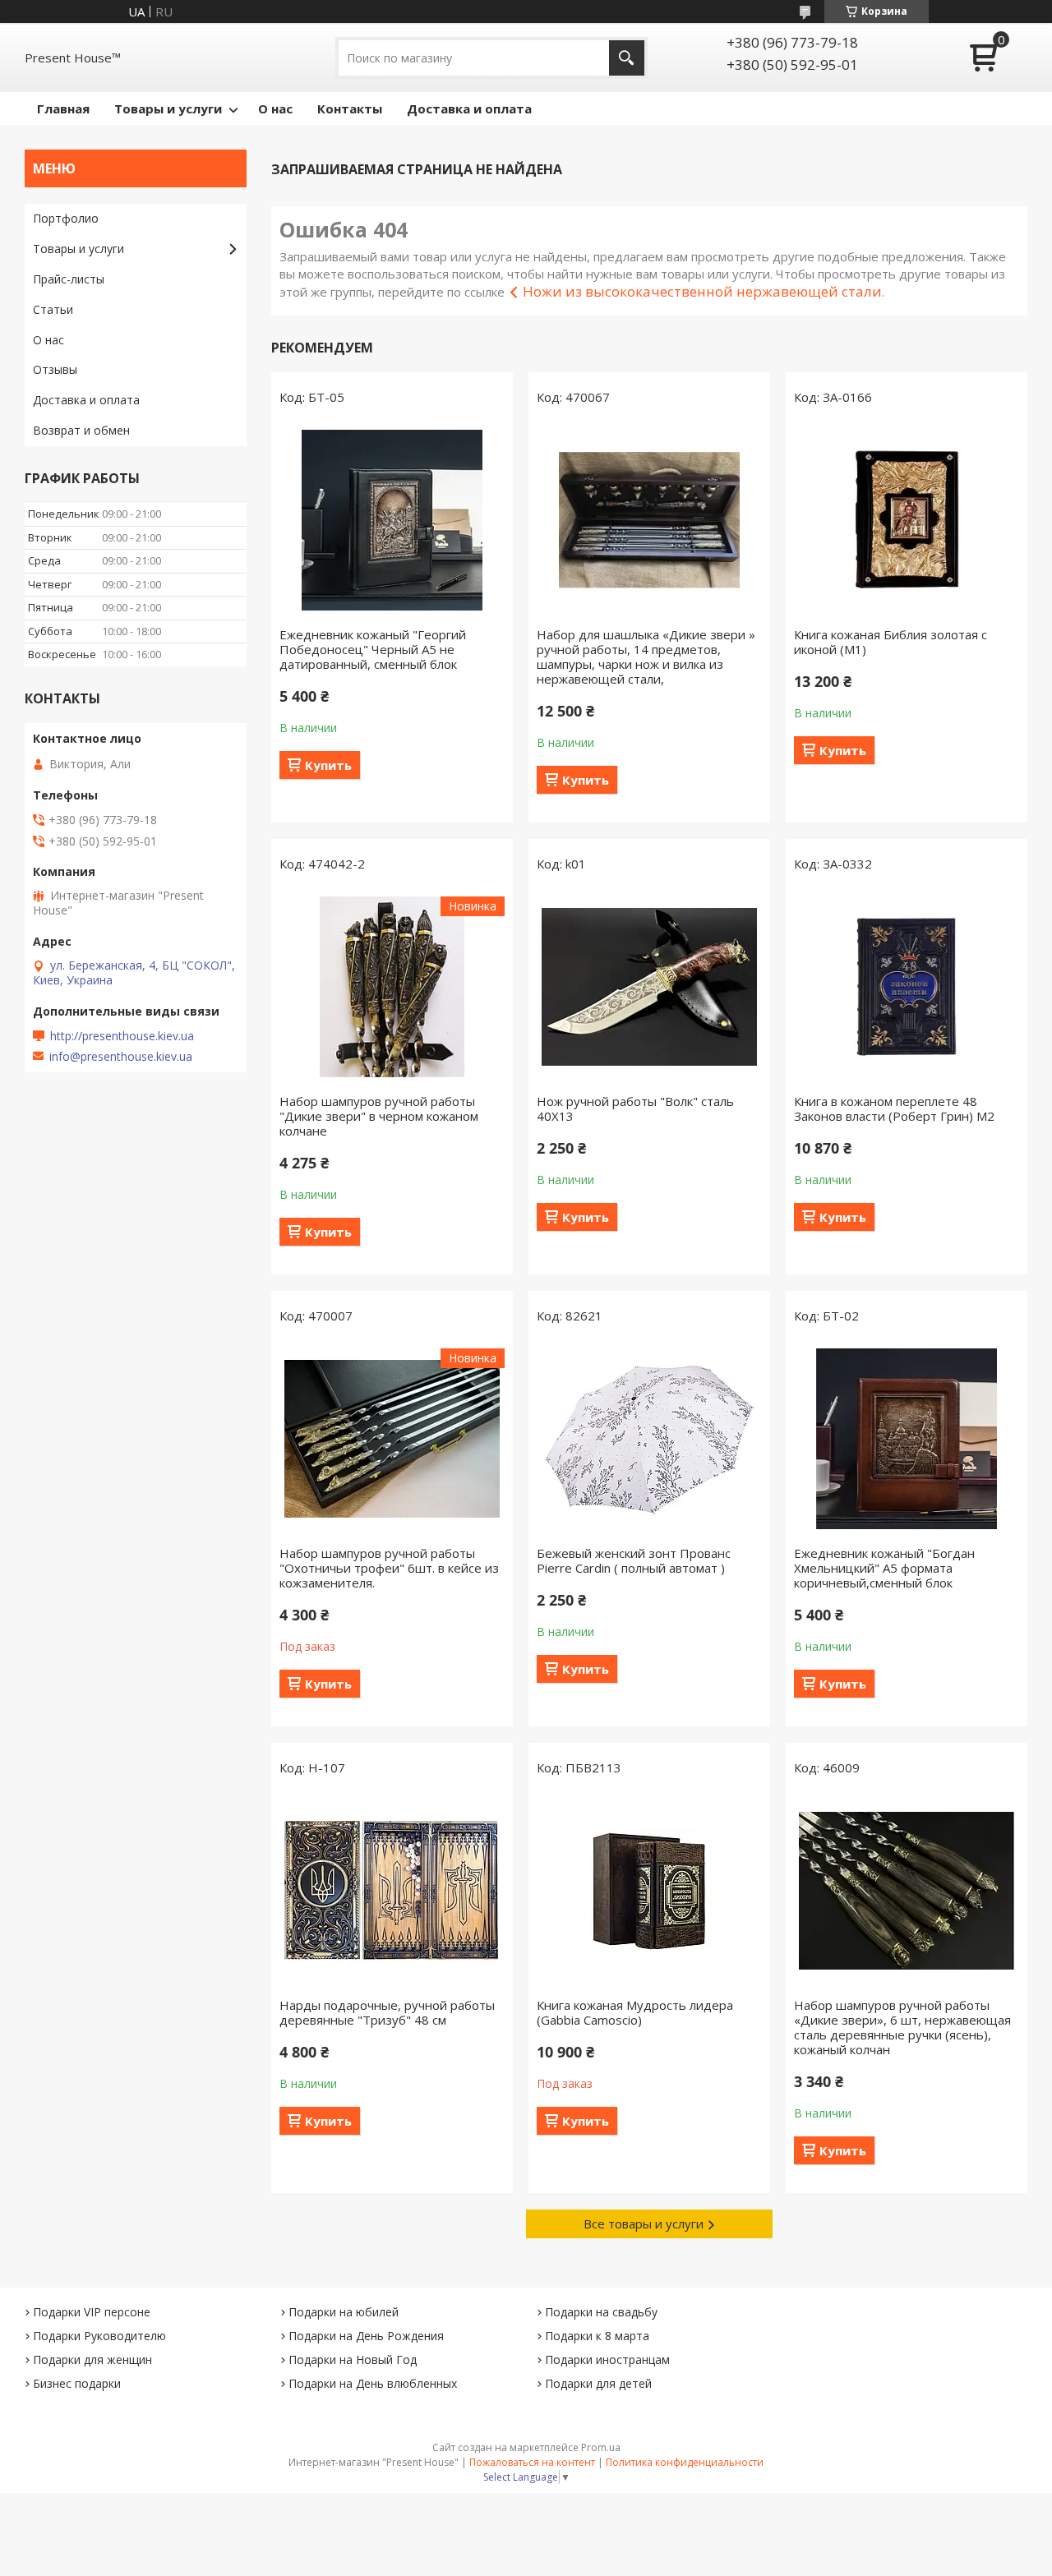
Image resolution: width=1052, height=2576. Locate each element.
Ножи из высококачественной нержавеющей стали (702, 291)
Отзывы (55, 369)
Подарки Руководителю (99, 2336)
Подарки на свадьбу (601, 2312)
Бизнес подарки (77, 2383)
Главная (63, 108)
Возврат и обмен (81, 430)
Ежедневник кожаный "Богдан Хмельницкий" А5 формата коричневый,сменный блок (884, 1568)
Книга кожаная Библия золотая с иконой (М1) (891, 642)
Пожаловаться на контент (532, 2462)
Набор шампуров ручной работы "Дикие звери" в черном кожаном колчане (379, 1116)
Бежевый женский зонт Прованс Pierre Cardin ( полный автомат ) (634, 1560)
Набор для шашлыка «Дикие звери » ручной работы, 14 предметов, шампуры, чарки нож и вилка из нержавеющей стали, (646, 657)
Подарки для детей (598, 2383)
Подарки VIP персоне (92, 2312)
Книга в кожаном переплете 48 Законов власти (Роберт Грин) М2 (894, 1108)
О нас (275, 108)
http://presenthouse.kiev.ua (122, 1036)
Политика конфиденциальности (685, 2462)
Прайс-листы (69, 279)
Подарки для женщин (92, 2359)
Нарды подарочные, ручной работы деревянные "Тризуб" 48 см (387, 2012)
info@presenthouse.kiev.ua (121, 1057)
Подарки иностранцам (607, 2359)
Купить (328, 765)
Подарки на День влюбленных (373, 2383)
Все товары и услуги (644, 2223)
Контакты (350, 108)
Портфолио (66, 218)
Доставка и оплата (469, 108)
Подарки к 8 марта (597, 2336)
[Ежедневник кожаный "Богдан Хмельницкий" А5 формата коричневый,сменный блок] (907, 1439)
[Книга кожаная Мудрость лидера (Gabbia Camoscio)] (649, 1891)
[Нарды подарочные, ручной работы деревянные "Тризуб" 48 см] (392, 1891)
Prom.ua (601, 2447)
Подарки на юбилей (344, 2312)
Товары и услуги (168, 108)
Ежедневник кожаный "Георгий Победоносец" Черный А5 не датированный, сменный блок (373, 649)
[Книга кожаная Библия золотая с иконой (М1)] (907, 520)
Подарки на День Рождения (366, 2336)
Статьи (53, 309)
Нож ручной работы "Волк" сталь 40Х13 (635, 1108)
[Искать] (627, 58)
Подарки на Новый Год (353, 2359)
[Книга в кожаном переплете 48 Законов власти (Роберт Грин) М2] (907, 987)
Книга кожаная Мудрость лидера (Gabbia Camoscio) (635, 2012)
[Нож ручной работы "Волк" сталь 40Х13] (649, 987)
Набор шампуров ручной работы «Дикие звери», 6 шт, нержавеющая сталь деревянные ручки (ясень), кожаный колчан (902, 2027)
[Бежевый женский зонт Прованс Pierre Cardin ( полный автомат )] (649, 1439)
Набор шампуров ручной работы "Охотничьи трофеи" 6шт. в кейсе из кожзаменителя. (389, 1568)
